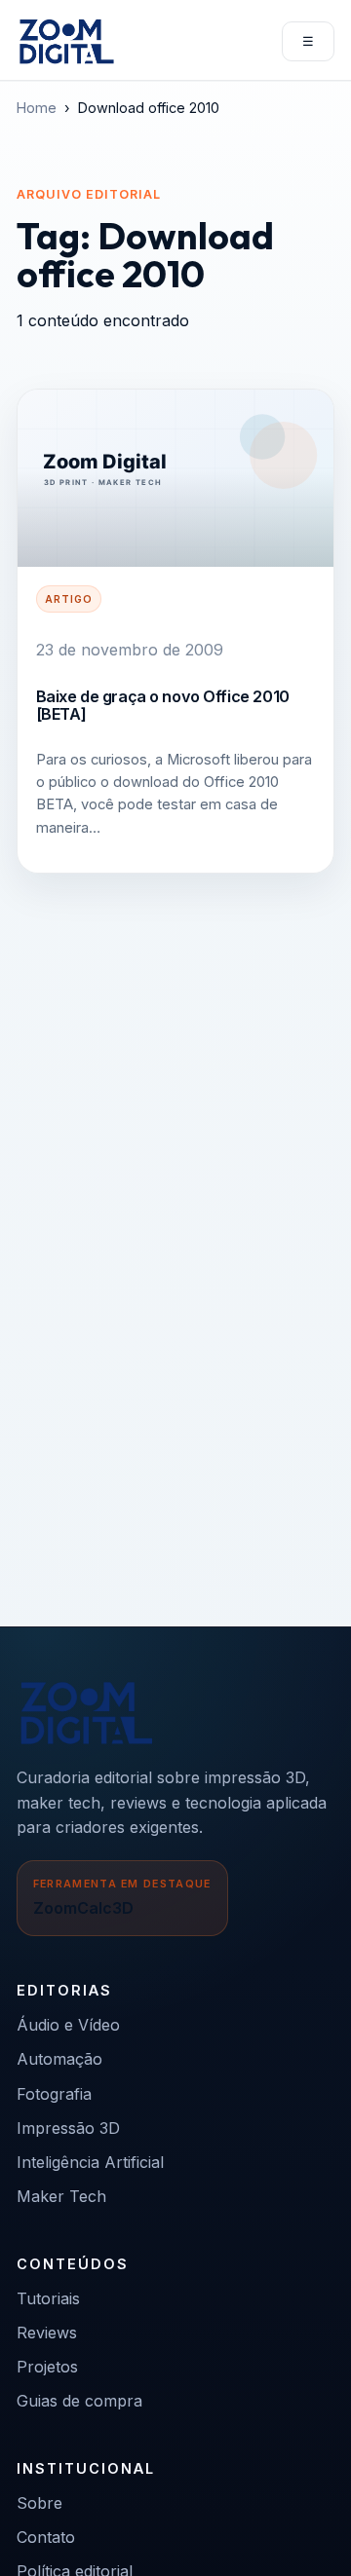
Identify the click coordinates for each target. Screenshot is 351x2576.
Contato (46, 2537)
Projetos (47, 2367)
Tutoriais (48, 2298)
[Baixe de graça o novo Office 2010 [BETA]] (175, 478)
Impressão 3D (68, 2128)
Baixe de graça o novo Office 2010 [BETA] (163, 705)
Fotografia (54, 2094)
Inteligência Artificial (90, 2162)
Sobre (39, 2503)
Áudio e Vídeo (68, 2025)
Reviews (47, 2333)
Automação (59, 2059)
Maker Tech (61, 2196)
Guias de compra (79, 2401)
